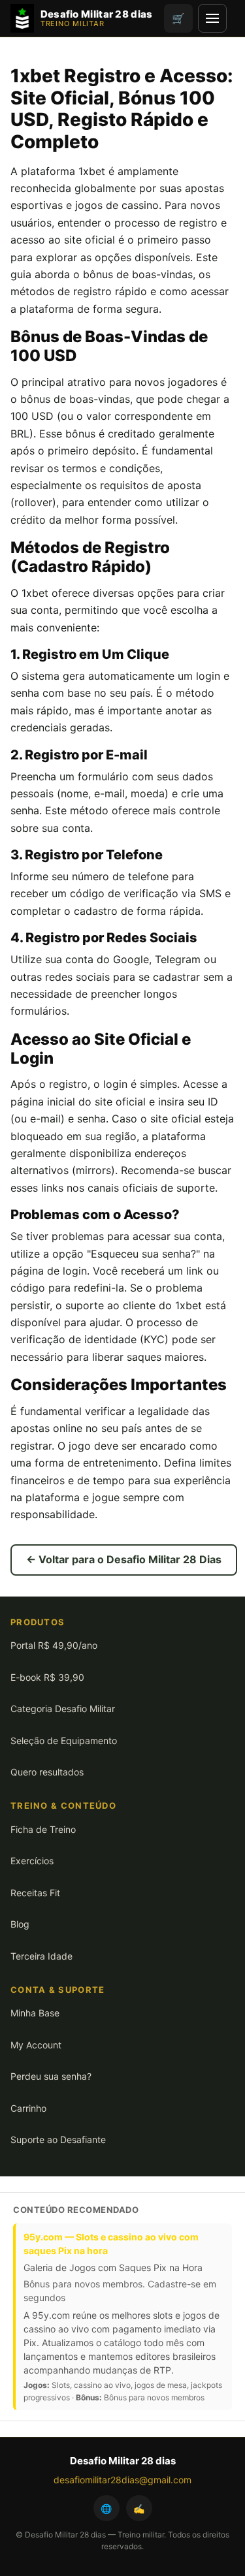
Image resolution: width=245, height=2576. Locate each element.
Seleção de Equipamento (64, 1741)
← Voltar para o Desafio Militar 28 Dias (124, 1559)
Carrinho (28, 2108)
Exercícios (32, 1861)
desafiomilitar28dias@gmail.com (122, 2480)
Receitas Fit (35, 1893)
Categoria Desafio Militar (63, 1709)
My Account (36, 2045)
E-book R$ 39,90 (47, 1677)
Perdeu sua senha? (51, 2076)
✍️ (139, 2508)
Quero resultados (47, 1772)
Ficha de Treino (43, 1829)
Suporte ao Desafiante (58, 2139)
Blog (20, 1924)
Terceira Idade (41, 1956)
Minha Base (35, 2013)
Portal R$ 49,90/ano (54, 1645)
